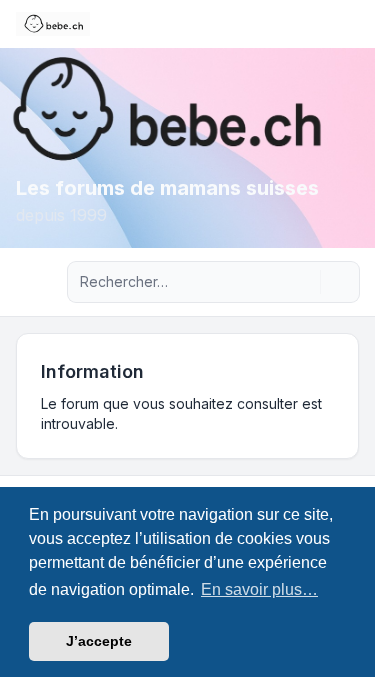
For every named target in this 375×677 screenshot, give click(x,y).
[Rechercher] (303, 282)
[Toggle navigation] (351, 24)
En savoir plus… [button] (259, 589)
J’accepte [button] (99, 641)
